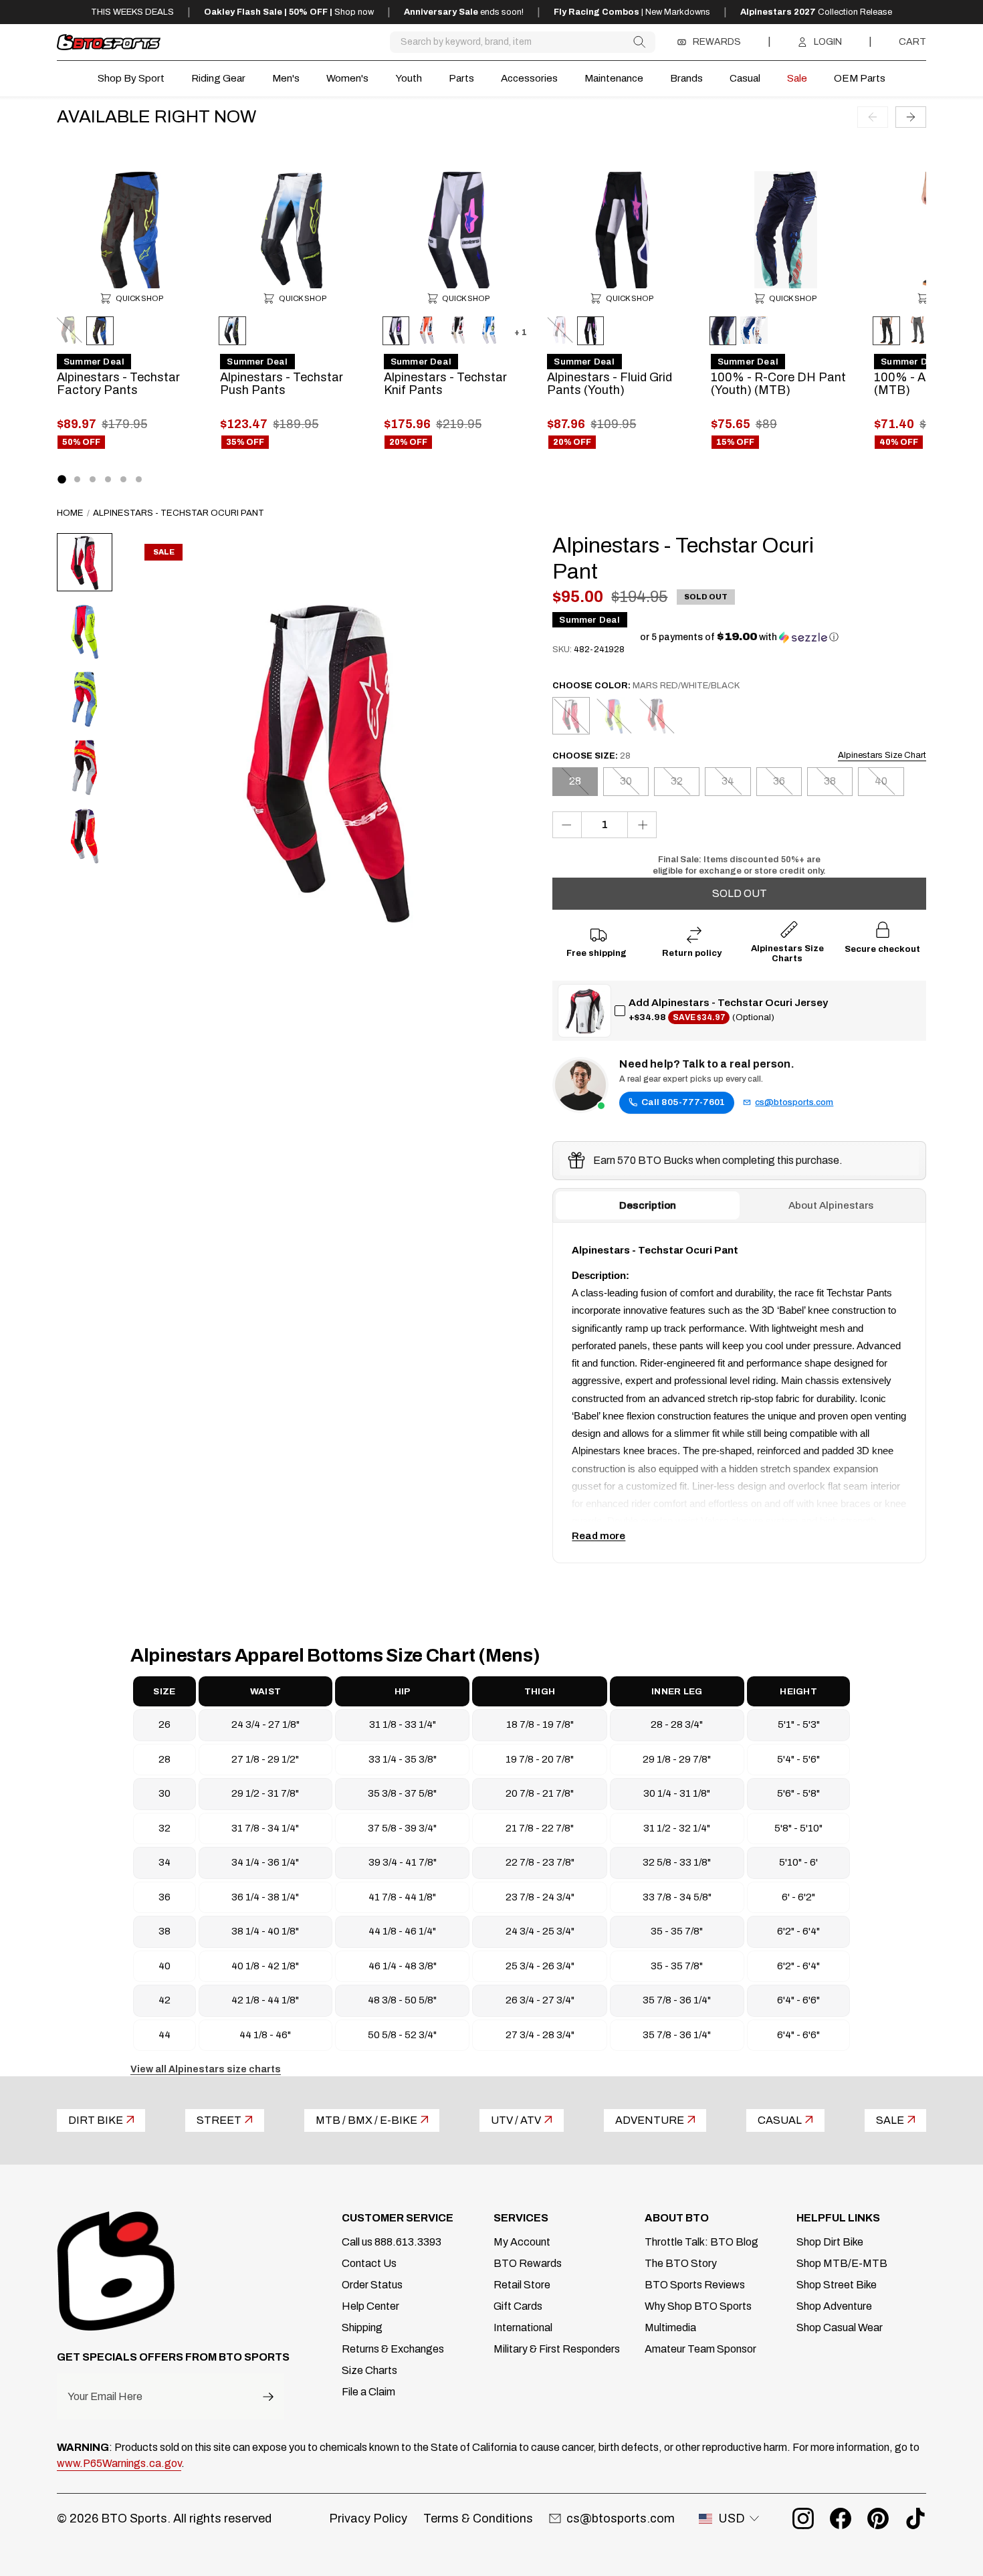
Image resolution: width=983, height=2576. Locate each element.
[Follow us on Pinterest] (878, 2518)
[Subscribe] (268, 2396)
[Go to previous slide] (873, 116)
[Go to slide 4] (108, 479)
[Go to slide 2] (77, 479)
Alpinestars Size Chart (882, 755)
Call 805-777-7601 (683, 1102)
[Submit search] (639, 42)
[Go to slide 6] (139, 479)
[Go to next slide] (911, 116)
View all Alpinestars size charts (206, 2069)
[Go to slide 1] (62, 479)
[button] (739, 637)
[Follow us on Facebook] (841, 2518)
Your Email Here (105, 2397)
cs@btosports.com (794, 1102)
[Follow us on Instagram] (803, 2518)
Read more (598, 1536)
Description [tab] (648, 1205)
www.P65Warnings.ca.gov (119, 2463)
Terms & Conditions (478, 2518)
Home (70, 513)
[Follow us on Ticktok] (915, 2518)
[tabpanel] (739, 1393)
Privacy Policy (368, 2518)
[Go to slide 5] (123, 479)
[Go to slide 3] (93, 479)
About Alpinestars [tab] (831, 1205)
